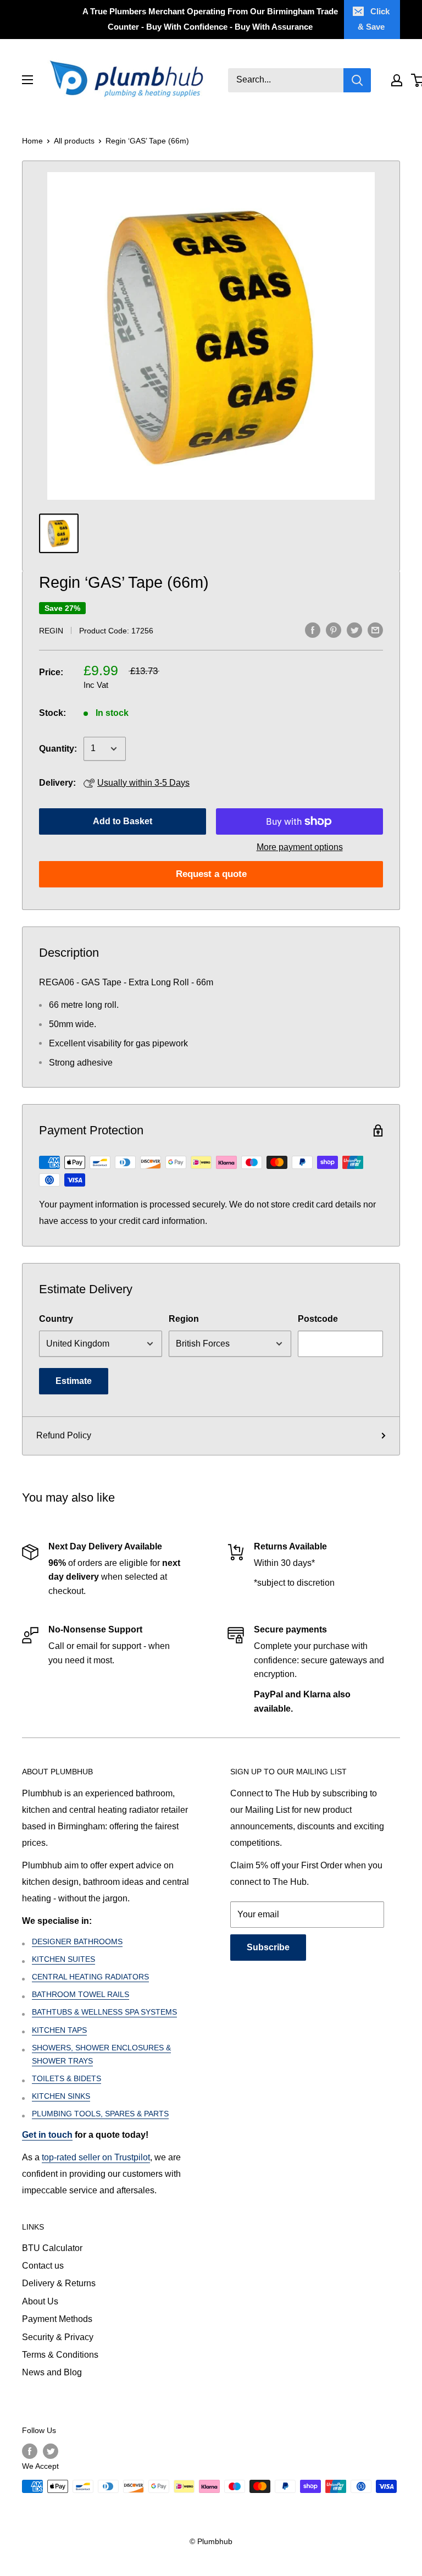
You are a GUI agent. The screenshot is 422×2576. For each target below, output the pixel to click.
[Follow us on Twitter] (51, 2451)
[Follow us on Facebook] (30, 2451)
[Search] (357, 80)
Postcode (318, 1319)
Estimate (74, 1381)
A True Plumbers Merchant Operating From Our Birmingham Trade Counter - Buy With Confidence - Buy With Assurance (210, 19)
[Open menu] (27, 80)
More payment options (300, 847)
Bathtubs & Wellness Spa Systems (104, 2012)
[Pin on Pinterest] (334, 630)
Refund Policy (64, 1435)
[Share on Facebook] (313, 630)
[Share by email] (375, 630)
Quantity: (58, 749)
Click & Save (374, 19)
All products (74, 141)
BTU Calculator (52, 2248)
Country (56, 1319)
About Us (40, 2301)
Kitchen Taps (59, 2030)
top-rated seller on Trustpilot (96, 2157)
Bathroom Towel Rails (80, 1994)
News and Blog (52, 2372)
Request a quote (211, 874)
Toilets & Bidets (66, 2078)
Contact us (43, 2266)
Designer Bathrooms (77, 1941)
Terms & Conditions (60, 2355)
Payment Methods (57, 2319)
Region (184, 1319)
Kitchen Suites (63, 1959)
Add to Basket (123, 821)
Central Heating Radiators (90, 1977)
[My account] (397, 80)
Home (32, 141)
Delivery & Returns (59, 2283)
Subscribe (268, 1947)
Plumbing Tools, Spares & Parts (100, 2114)
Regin (51, 631)
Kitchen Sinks (61, 2096)
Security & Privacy (58, 2337)
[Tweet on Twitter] (354, 630)
